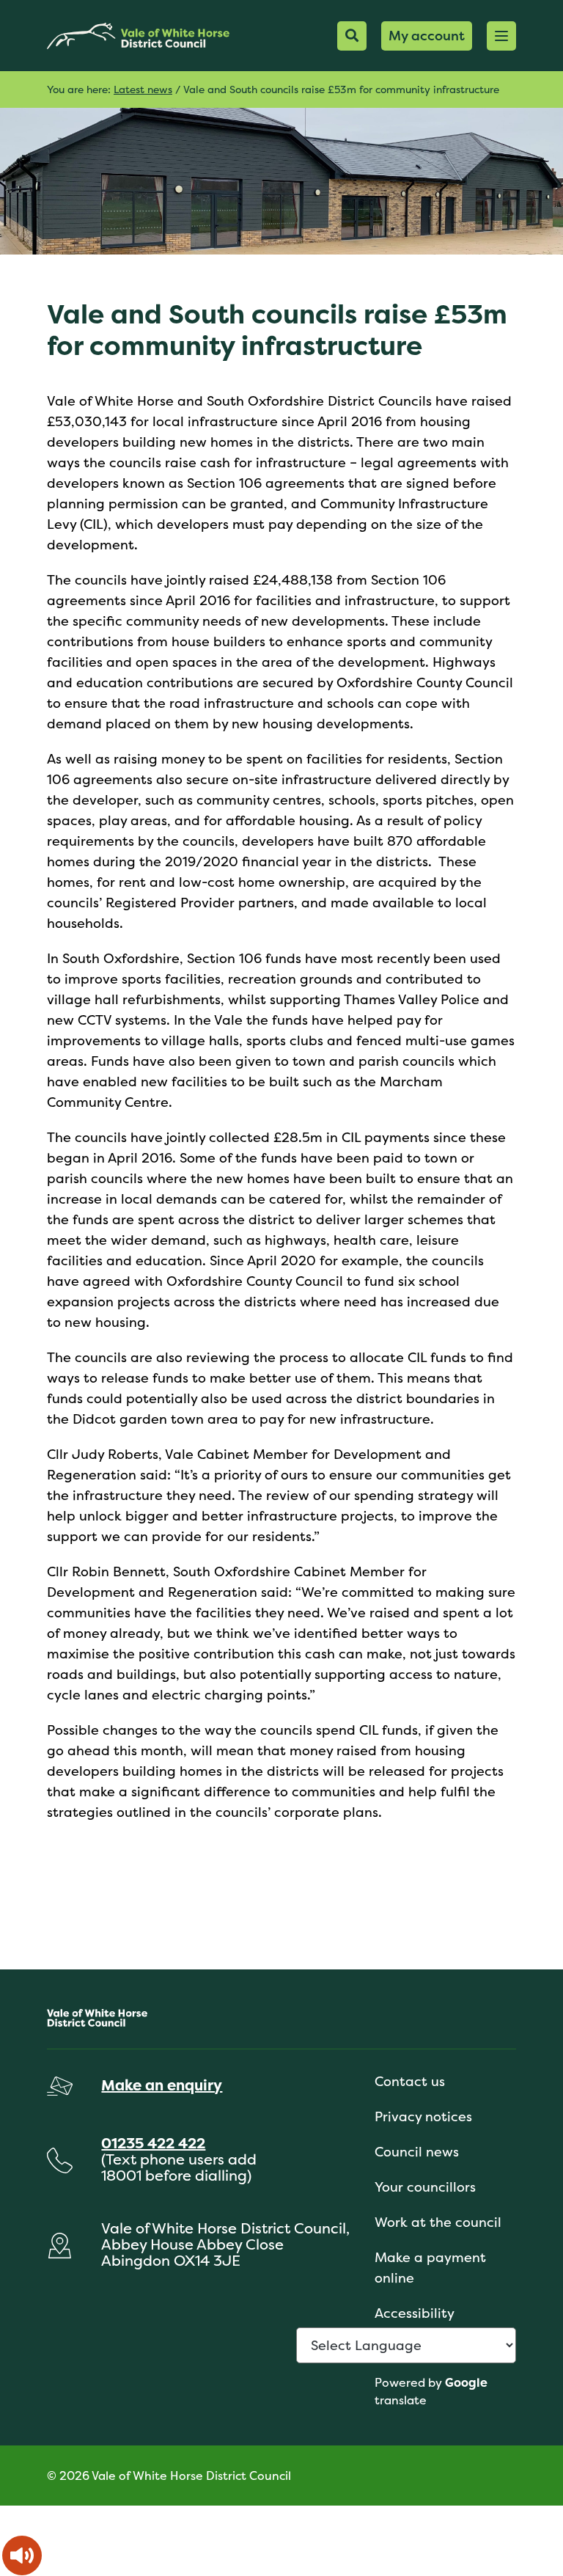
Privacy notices (423, 2116)
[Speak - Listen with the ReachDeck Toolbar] (22, 2555)
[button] (501, 36)
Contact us (410, 2081)
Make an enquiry (162, 2085)
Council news (417, 2152)
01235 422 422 (153, 2143)
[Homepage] (138, 36)
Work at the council (438, 2222)
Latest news (143, 89)
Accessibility (415, 2313)
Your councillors (425, 2187)
